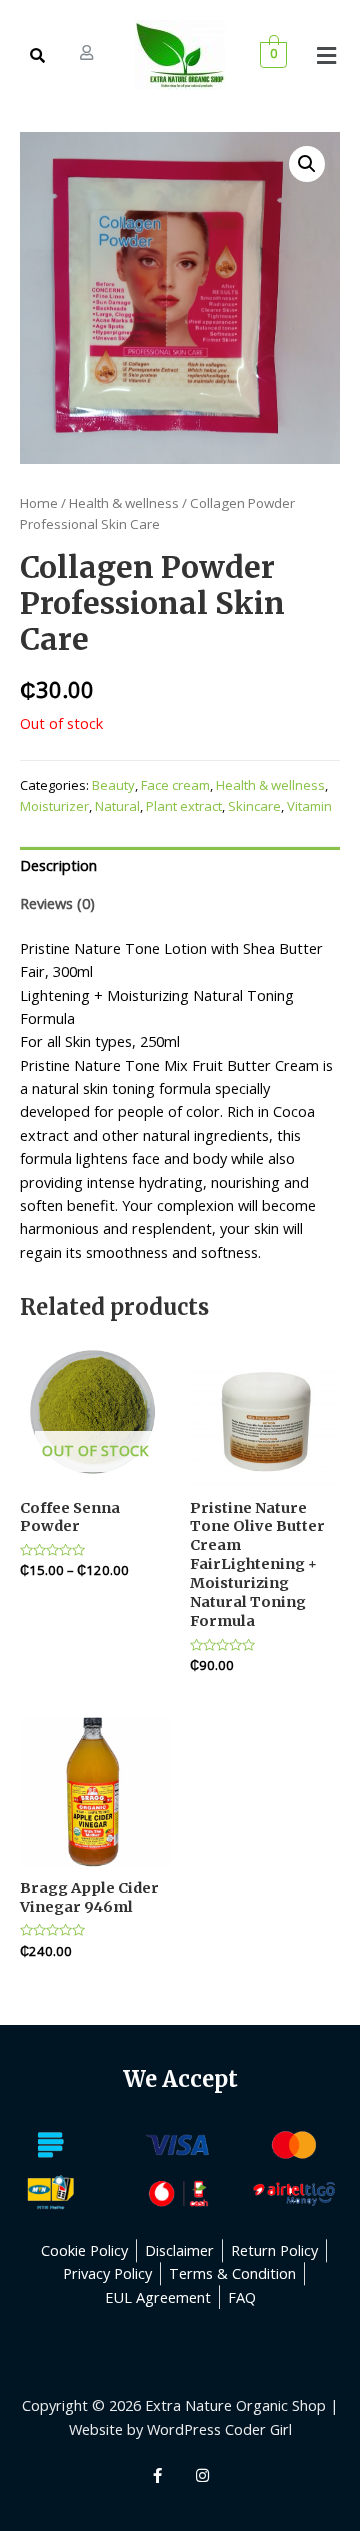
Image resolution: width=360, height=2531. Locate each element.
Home (39, 503)
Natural (117, 806)
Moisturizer (54, 806)
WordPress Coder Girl (219, 2429)
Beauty (113, 785)
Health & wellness (124, 503)
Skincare (254, 806)
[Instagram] (203, 2476)
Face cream (175, 785)
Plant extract (184, 806)
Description (58, 865)
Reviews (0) (57, 903)
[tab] (180, 866)
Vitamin (309, 806)
